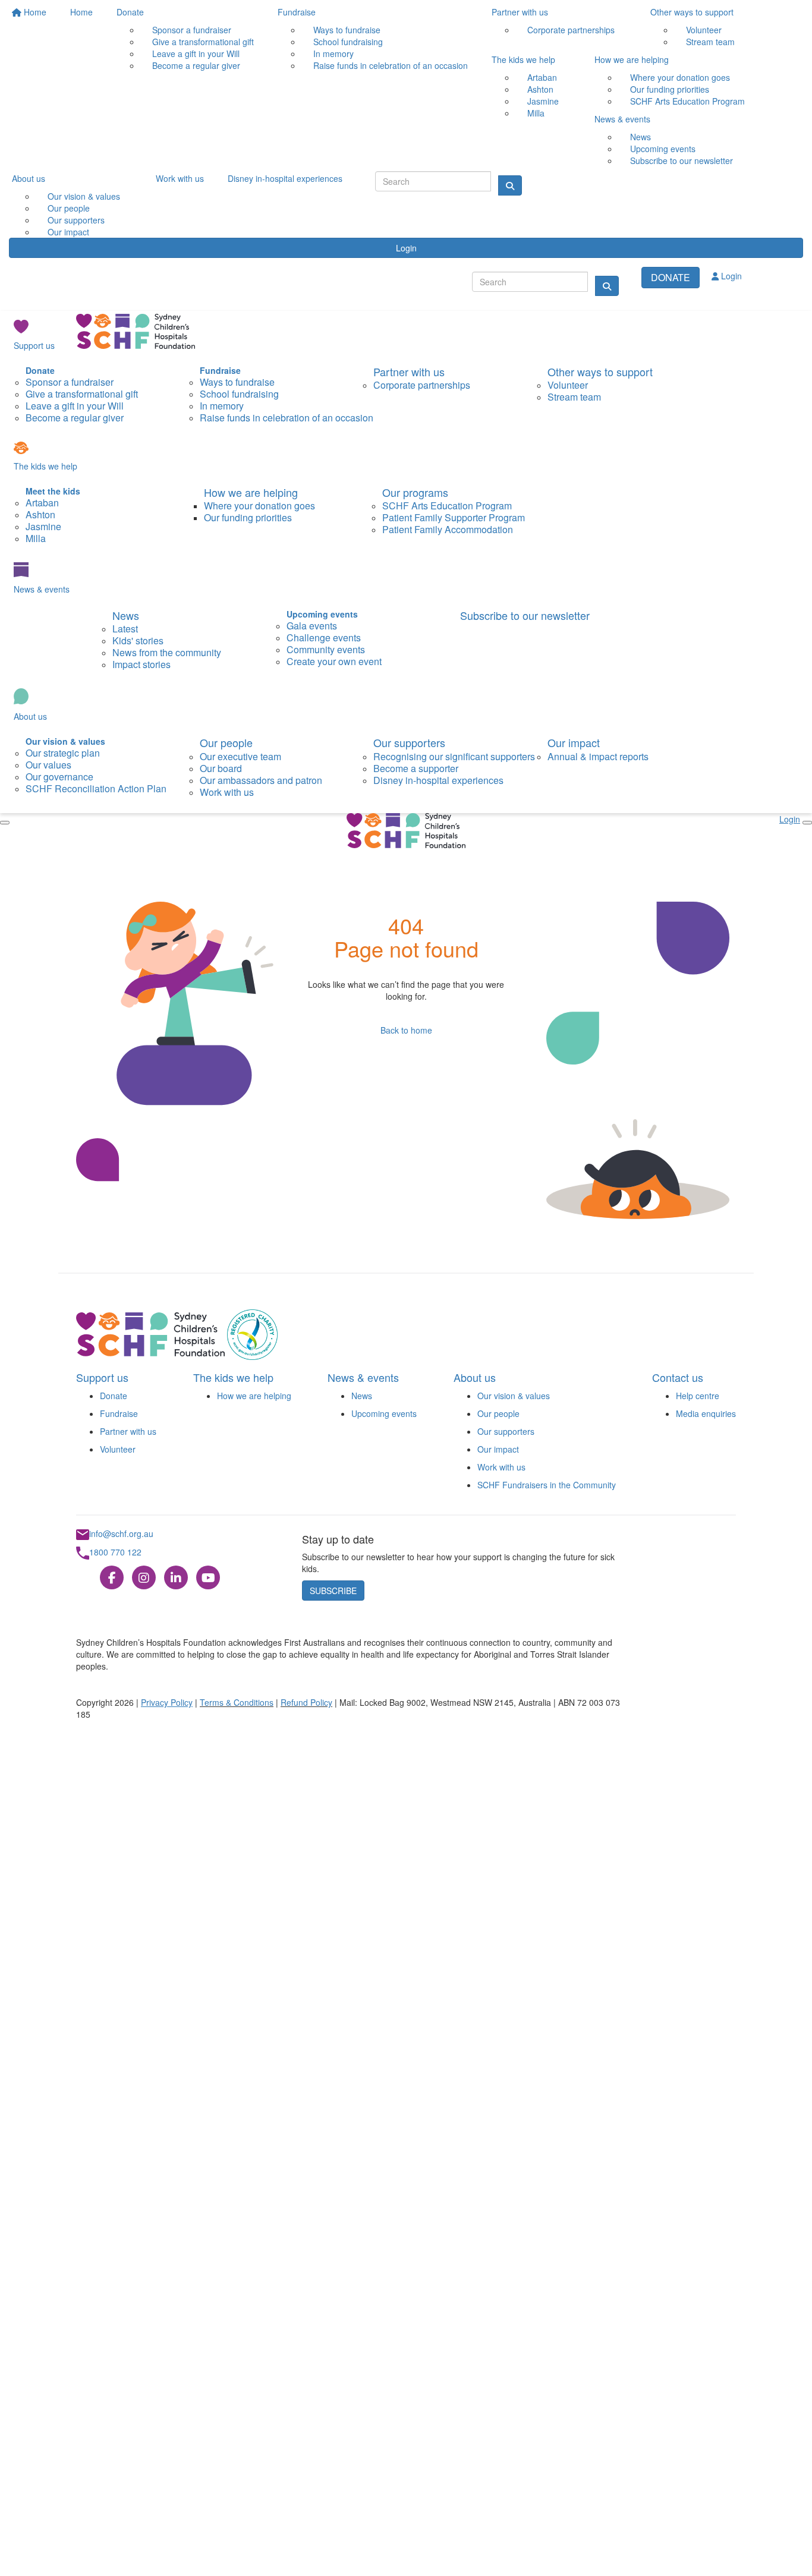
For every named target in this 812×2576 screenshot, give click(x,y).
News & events (622, 119)
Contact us (678, 1377)
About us (29, 178)
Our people (226, 742)
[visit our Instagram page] (144, 1577)
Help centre (698, 1396)
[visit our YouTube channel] (208, 1577)
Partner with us (520, 12)
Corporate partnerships (571, 30)
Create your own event (334, 661)
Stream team (710, 42)
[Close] (5, 823)
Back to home (406, 1030)
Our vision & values (514, 1396)
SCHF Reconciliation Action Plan (96, 788)
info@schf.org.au (121, 1533)
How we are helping (632, 59)
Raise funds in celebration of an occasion (391, 65)
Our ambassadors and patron (261, 780)
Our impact (68, 232)
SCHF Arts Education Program (687, 101)
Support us (34, 345)
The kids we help (523, 59)
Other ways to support (692, 12)
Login (406, 248)
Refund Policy (306, 1702)
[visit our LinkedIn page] (176, 1577)
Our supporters (409, 742)
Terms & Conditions (237, 1702)
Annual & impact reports (598, 756)
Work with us (180, 178)
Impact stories (141, 664)
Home (34, 12)
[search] (607, 286)
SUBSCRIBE (333, 1591)
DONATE (671, 277)
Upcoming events (384, 1413)
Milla (536, 113)
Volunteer (118, 1449)
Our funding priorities (248, 517)
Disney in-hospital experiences (285, 178)
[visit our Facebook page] (112, 1577)
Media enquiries (706, 1413)
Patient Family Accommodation (448, 529)
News (126, 615)
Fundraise (297, 12)
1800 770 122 (115, 1552)
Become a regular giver (196, 65)
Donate (130, 12)
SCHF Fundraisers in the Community (547, 1485)
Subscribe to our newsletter (682, 160)
